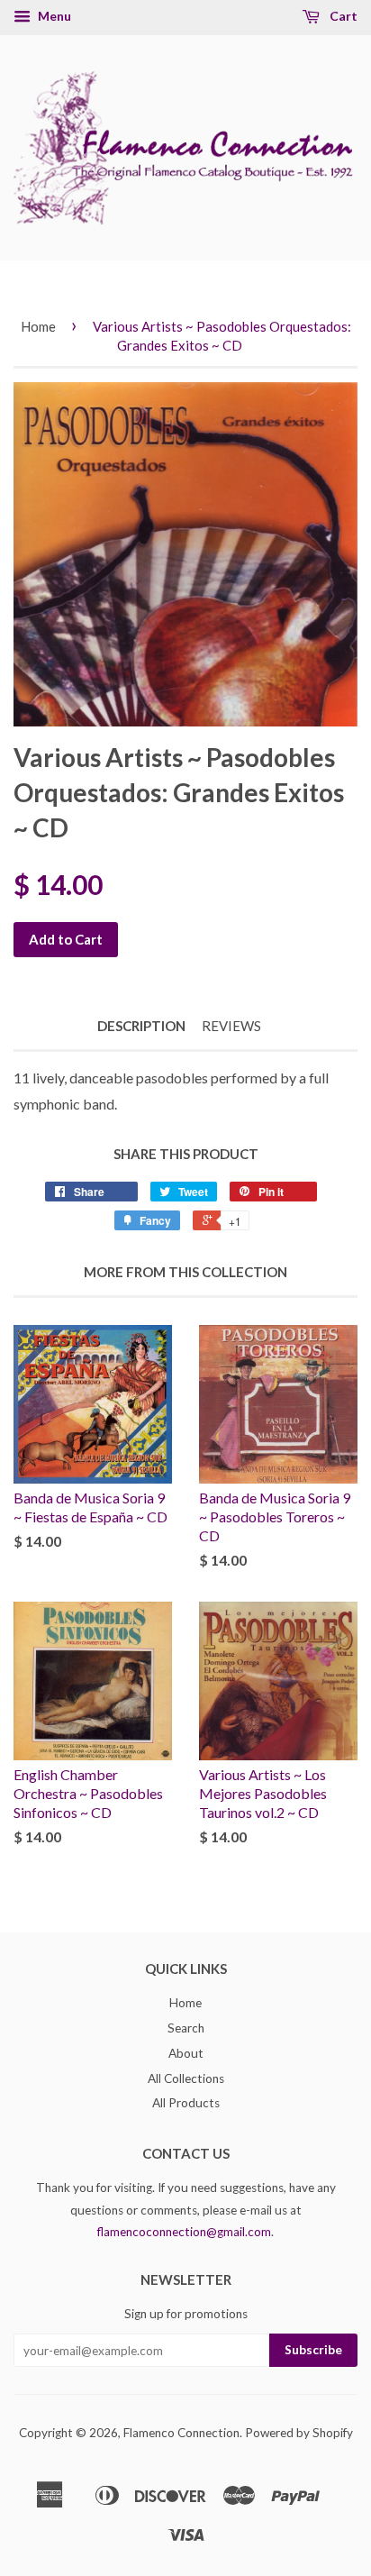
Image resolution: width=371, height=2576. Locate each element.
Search (186, 2028)
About (186, 2053)
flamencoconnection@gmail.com (184, 2232)
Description (141, 1026)
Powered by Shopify (299, 2433)
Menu (53, 16)
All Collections (186, 2078)
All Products (186, 2103)
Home (38, 326)
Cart (342, 16)
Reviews (231, 1026)
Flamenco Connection (181, 2433)
